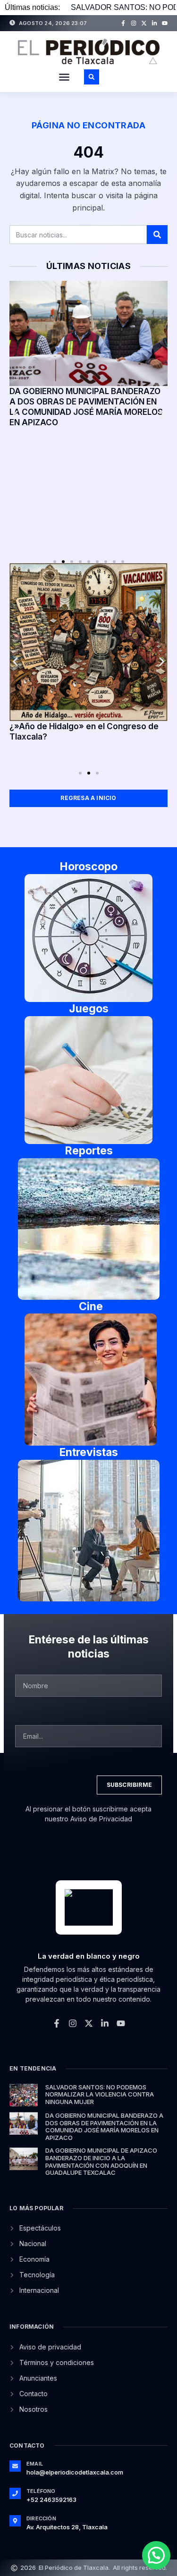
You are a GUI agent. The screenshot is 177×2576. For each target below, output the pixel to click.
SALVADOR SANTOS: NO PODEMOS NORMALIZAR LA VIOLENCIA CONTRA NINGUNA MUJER (100, 2094)
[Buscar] (157, 235)
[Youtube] (165, 23)
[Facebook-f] (123, 23)
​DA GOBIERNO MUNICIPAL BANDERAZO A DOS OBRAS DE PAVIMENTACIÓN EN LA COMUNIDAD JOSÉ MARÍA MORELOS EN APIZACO (104, 2126)
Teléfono (41, 2491)
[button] (64, 77)
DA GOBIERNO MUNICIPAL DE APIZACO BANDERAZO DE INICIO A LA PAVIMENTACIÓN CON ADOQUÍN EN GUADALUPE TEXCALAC (101, 2161)
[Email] (15, 2466)
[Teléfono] (15, 2493)
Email (35, 2464)
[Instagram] (134, 23)
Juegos (89, 1009)
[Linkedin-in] (154, 23)
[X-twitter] (144, 23)
